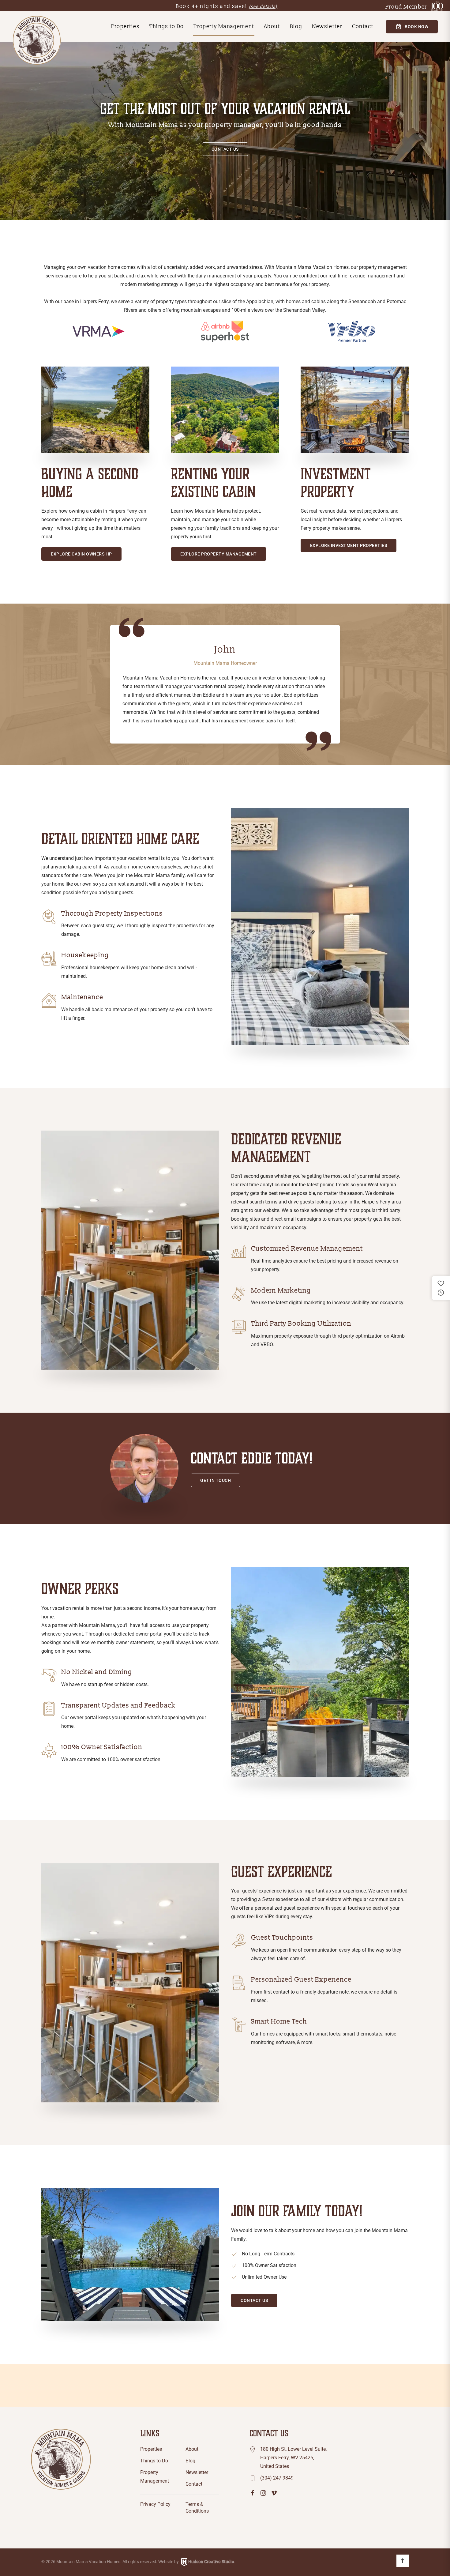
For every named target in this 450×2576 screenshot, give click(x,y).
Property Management (224, 26)
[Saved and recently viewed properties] (441, 1288)
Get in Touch (216, 1480)
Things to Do (167, 26)
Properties (151, 2449)
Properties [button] (125, 26)
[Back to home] (37, 40)
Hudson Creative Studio (211, 2562)
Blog (296, 26)
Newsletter (327, 26)
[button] (403, 2561)
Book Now (416, 27)
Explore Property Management (219, 554)
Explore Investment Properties (349, 545)
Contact (363, 26)
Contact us (225, 149)
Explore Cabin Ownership (81, 554)
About (272, 26)
